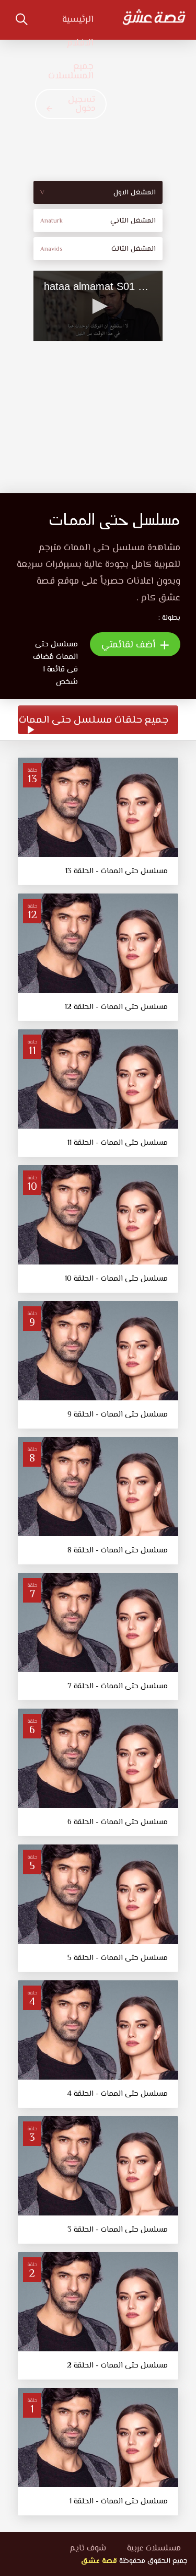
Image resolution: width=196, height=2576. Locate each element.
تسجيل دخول (82, 104)
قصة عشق (99, 2561)
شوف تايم (88, 2549)
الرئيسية (78, 20)
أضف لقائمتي (130, 645)
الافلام (80, 43)
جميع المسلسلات (71, 72)
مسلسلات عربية (154, 2549)
